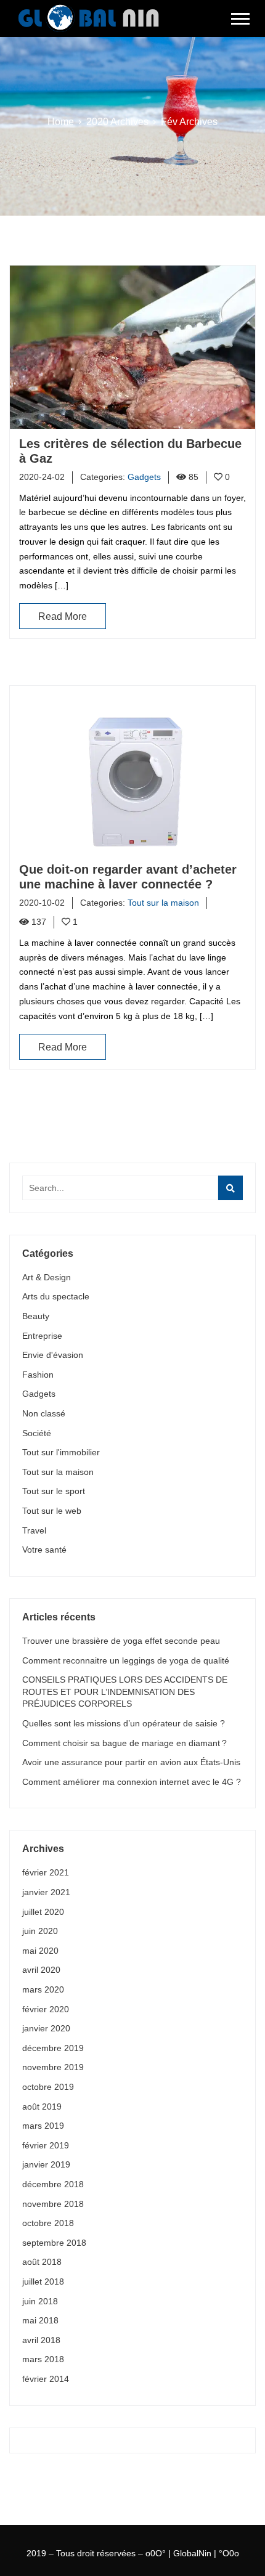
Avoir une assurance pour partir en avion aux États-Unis (131, 1762)
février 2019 (46, 2145)
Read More (63, 616)
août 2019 (42, 2107)
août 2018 (42, 2262)
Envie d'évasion (53, 1355)
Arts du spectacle (56, 1296)
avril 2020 (41, 1970)
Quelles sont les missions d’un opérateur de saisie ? (124, 1723)
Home (61, 122)
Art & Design (47, 1277)
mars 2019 (43, 2126)
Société (37, 1433)
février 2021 (46, 1872)
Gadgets (39, 1394)
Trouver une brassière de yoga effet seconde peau (121, 1641)
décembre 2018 (53, 2184)
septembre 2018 (54, 2243)
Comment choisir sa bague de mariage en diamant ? (124, 1743)
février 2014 (46, 2379)
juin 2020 (40, 1931)
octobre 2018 (48, 2223)
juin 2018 (40, 2301)
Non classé (44, 1413)
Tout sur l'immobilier (61, 1452)
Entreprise (42, 1336)
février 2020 (46, 2009)
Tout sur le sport (54, 1491)
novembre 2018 (53, 2204)
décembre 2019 (53, 2048)
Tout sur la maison (58, 1472)
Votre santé (44, 1550)
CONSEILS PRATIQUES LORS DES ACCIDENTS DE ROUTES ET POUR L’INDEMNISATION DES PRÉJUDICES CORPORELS (125, 1692)
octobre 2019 (48, 2087)
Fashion (38, 1375)
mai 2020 (40, 1951)
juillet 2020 (43, 1912)
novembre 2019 (53, 2067)
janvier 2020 (46, 2028)
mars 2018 (43, 2359)
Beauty (36, 1316)
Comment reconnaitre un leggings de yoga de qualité (126, 1660)
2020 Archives (117, 122)
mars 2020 (43, 1989)
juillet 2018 (43, 2281)
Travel (34, 1530)
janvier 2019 (46, 2164)
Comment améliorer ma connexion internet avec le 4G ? (132, 1782)
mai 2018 (40, 2320)
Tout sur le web (52, 1511)
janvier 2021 (46, 1892)
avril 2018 (41, 2340)
